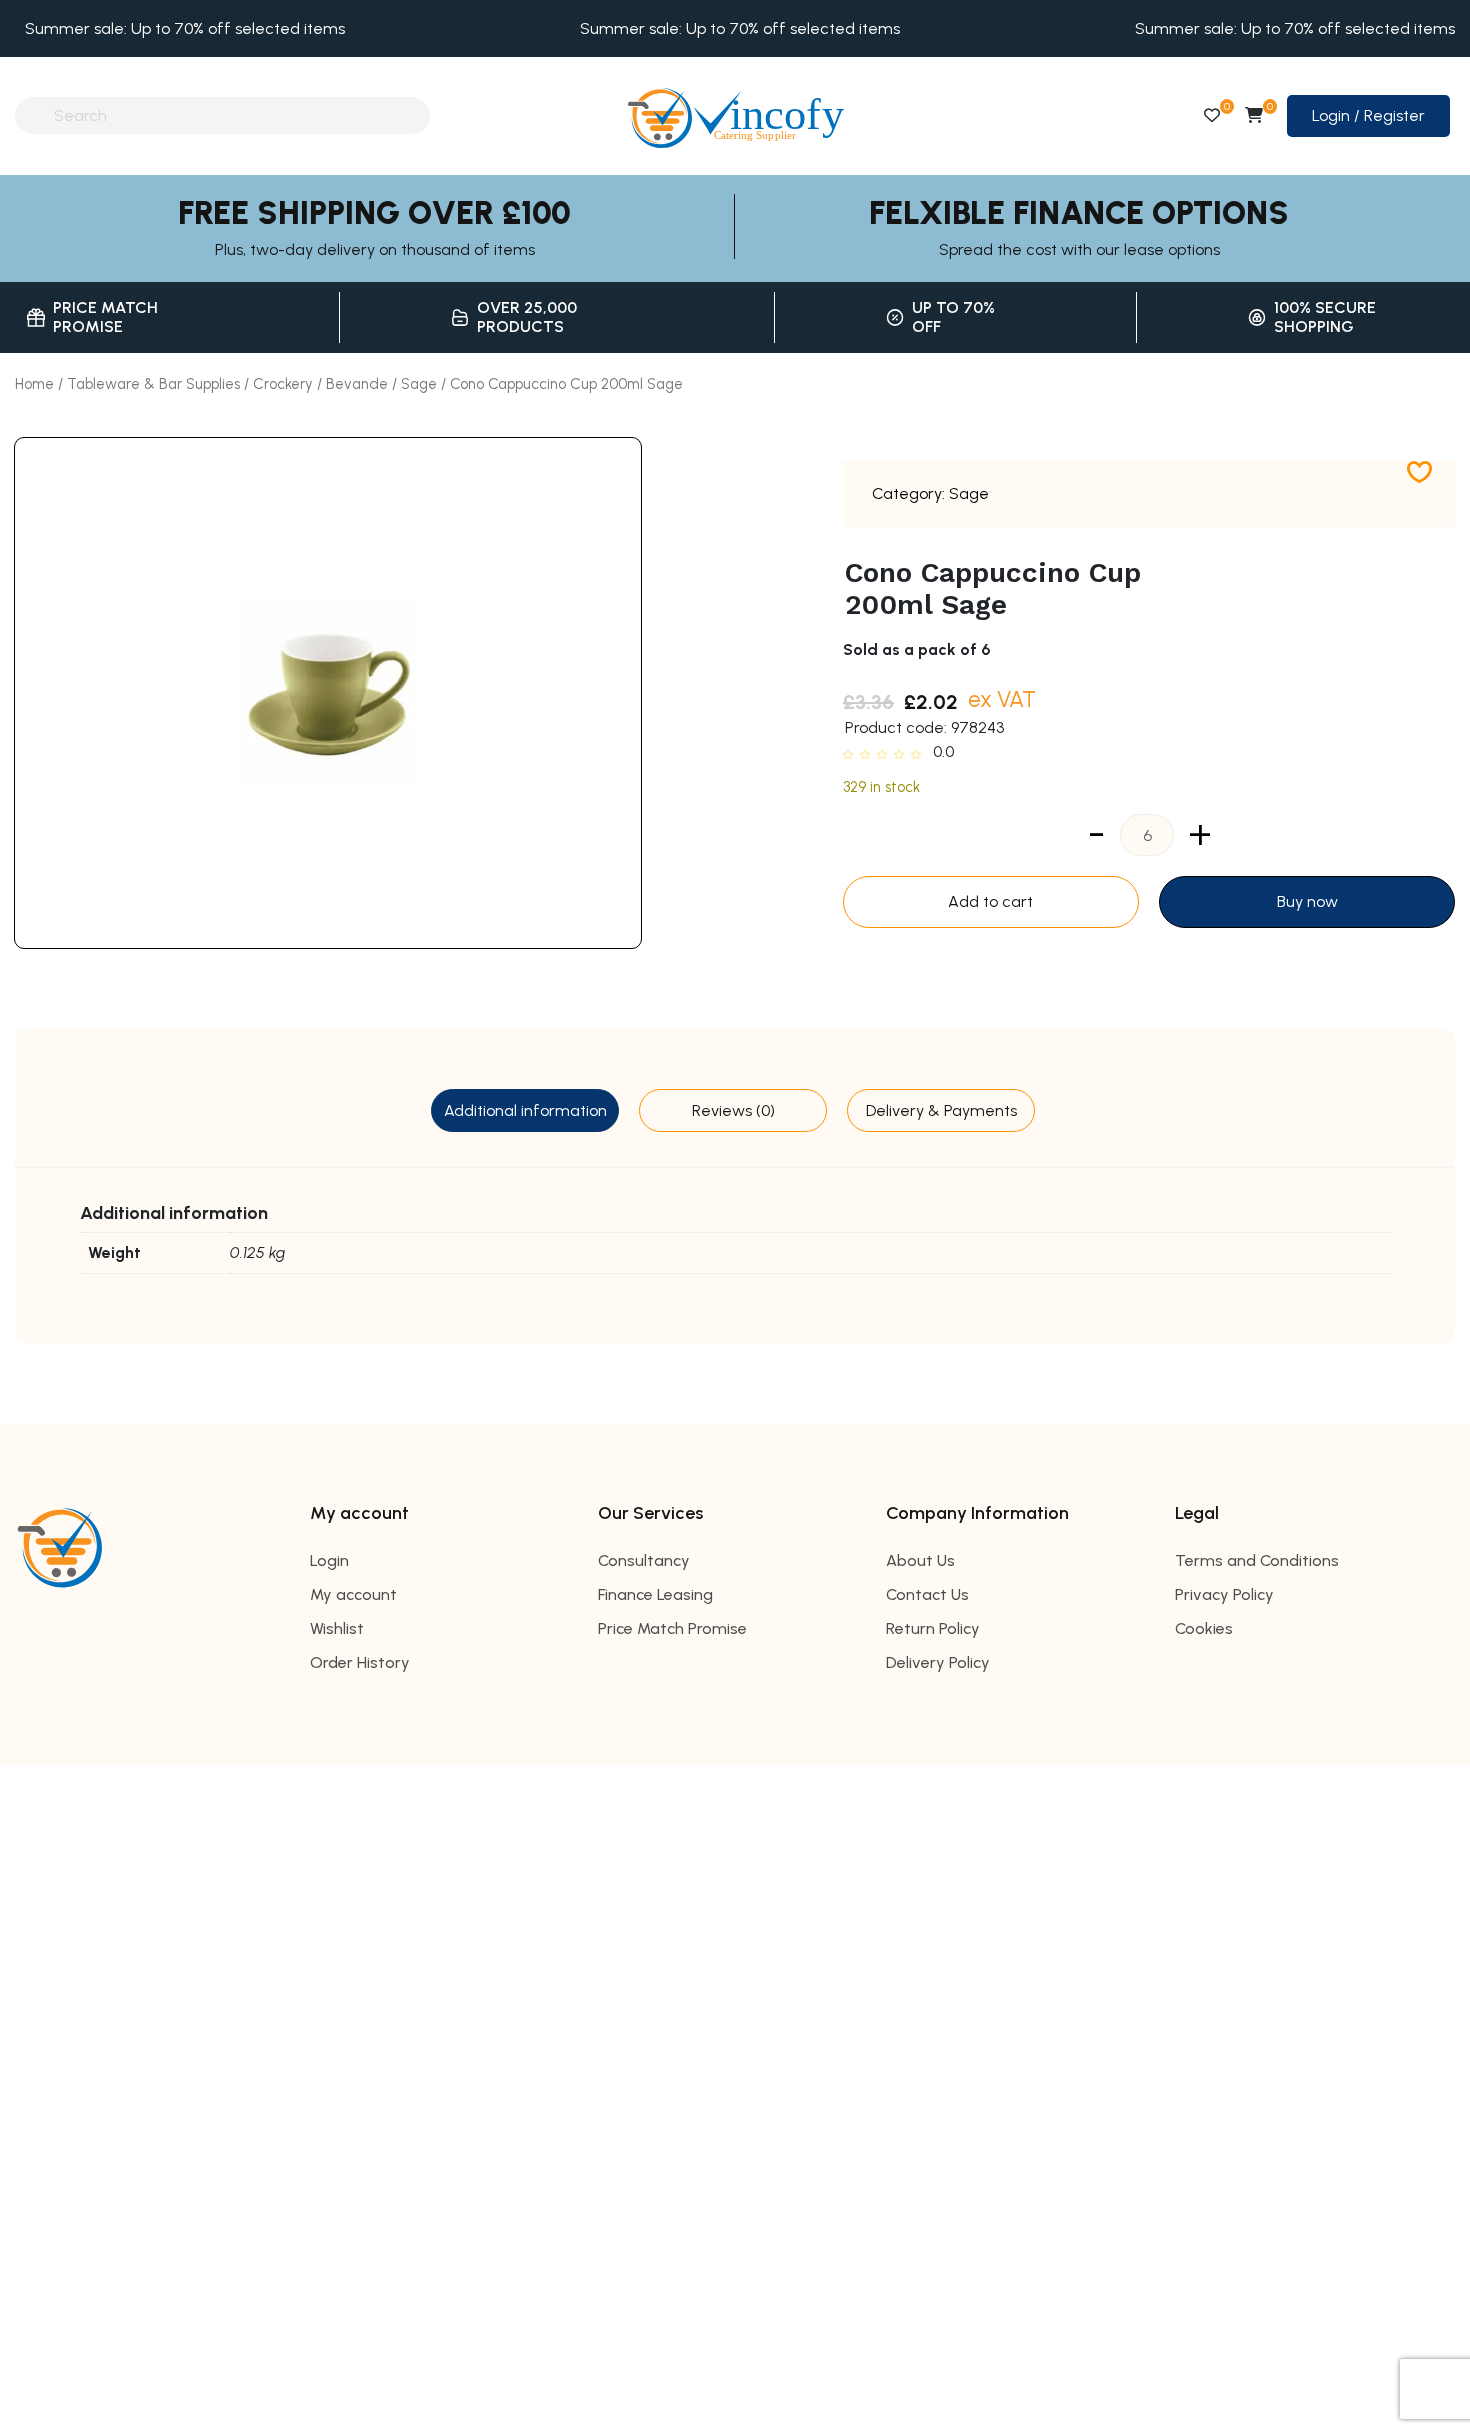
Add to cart (990, 901)
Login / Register (1368, 115)
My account (353, 1594)
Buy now (1307, 901)
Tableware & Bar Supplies (153, 384)
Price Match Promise (672, 1628)
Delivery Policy (938, 1662)
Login (329, 1560)
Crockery (283, 384)
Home (34, 384)
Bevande (357, 384)
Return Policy (933, 1628)
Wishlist (337, 1628)
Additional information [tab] (525, 1110)
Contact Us (927, 1594)
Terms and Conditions (1257, 1560)
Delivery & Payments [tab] (941, 1110)
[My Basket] (1254, 115)
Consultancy (644, 1560)
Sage (419, 384)
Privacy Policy (1224, 1594)
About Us (920, 1560)
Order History (360, 1662)
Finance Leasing (655, 1594)
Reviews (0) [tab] (733, 1110)
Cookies (1204, 1628)
